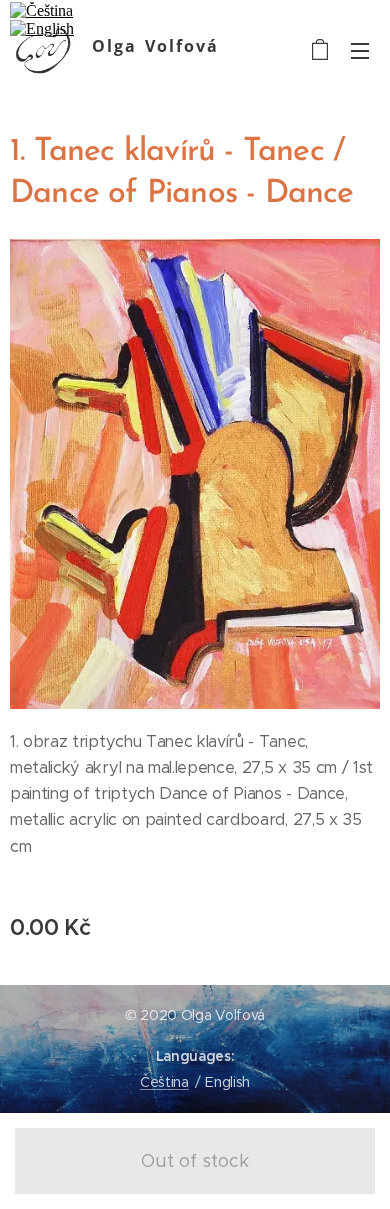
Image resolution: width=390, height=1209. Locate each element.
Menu (360, 50)
